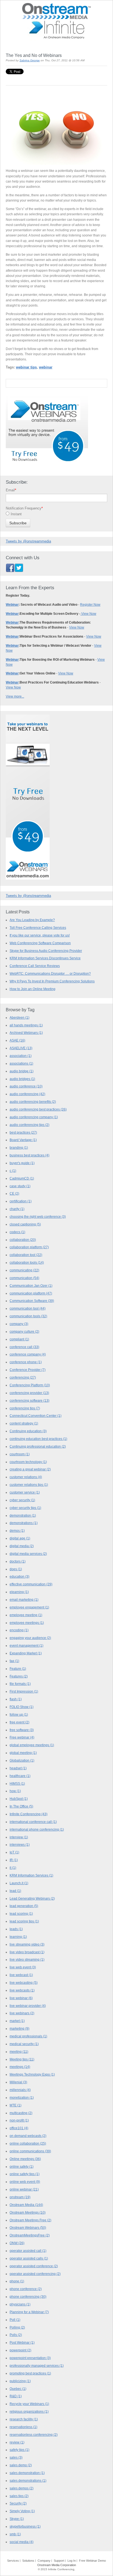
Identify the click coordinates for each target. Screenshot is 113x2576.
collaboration (23, 1240)
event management (26, 1646)
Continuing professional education (38, 1447)
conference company (28, 1354)
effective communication (31, 1584)
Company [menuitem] (44, 2561)
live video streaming (27, 1960)
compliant (19, 1339)
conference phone (26, 1362)
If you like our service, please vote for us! (40, 935)
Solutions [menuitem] (28, 2561)
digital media (22, 1546)
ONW (17, 2243)
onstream (20, 2197)
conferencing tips (25, 1408)
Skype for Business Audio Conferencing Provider (46, 951)
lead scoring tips (24, 1921)
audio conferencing (27, 1094)
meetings (20, 2067)
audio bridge (22, 1071)
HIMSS (17, 1784)
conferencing (23, 1377)
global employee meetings (32, 1745)
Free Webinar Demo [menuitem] (92, 2561)
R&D (16, 2396)
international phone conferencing (37, 1830)
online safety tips (25, 2174)
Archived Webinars (26, 1033)
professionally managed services (37, 2366)
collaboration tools (27, 1263)
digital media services (28, 1554)
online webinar (24, 2189)
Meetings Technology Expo (32, 2074)
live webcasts (22, 1990)
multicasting (21, 2113)
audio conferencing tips (29, 1125)
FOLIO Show (22, 1707)
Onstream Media (26, 2205)
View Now (88, 614)
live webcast (21, 1975)
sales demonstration (27, 2473)
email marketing (24, 1600)
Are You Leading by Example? (32, 920)
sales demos (22, 2488)
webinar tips (26, 367)
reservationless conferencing (34, 2435)
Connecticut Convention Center (36, 1416)
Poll (15, 2320)
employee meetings (27, 1623)
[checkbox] (56, 515)
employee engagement (29, 1607)
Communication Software (32, 1301)
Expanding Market (26, 1653)
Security (18, 2503)
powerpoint (20, 2350)
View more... (15, 696)
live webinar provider (28, 2006)
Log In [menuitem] (72, 2561)
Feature (18, 1669)
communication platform (31, 1293)
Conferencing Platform (30, 1385)
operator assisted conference (34, 2266)
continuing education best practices (38, 1439)
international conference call (33, 1822)
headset (18, 1768)
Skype (17, 2519)
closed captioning (25, 1224)
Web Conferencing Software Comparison (40, 943)
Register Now (90, 605)
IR (14, 1860)
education (19, 1577)
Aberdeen (19, 1018)
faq (14, 1661)
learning (18, 1937)
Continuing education (28, 1431)
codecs (17, 1232)
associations (21, 1064)
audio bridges (22, 1079)
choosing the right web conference (38, 1217)
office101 (19, 2128)
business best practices (29, 1155)
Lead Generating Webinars (32, 1899)
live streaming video (27, 1944)
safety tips (19, 2450)
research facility (24, 2419)
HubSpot (19, 1799)
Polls (16, 2335)
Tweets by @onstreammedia (28, 541)
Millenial (18, 2082)
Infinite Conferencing (29, 1814)
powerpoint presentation (30, 2358)
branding (19, 1148)
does (16, 1569)
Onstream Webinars (28, 2228)
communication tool (28, 1308)
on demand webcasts (28, 2136)
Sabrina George (30, 60)
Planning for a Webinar (29, 2312)
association (21, 1056)
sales (16, 2457)
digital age (20, 1538)
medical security (24, 2044)
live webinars (22, 2013)
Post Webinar (22, 2343)
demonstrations (24, 1523)
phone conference (26, 2289)
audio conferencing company (34, 1117)
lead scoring (21, 1914)
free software (22, 1730)
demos (17, 1531)
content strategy (24, 1423)
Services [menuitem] (13, 2561)
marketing (19, 2029)
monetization (22, 2098)
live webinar (21, 1998)
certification (21, 1201)
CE (14, 1194)
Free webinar (22, 1737)
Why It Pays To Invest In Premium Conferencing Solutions (52, 981)
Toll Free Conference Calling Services (38, 928)
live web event (23, 1967)
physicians (20, 2304)
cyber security (22, 1500)
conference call (24, 1347)
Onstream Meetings (28, 2213)
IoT (14, 1852)
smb (15, 2534)
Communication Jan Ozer (31, 1286)
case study (20, 1186)
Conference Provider (28, 1370)
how (15, 1791)
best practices (23, 1133)
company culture (24, 1332)
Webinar (12, 605)
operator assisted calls (29, 2258)
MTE (15, 2105)
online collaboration (28, 2144)
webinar (46, 367)
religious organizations (29, 2412)
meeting (19, 2052)
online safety (22, 2167)
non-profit (19, 2120)
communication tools (28, 1316)
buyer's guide (22, 1163)
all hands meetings (26, 1025)
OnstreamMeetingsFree (30, 2235)
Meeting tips (22, 2059)
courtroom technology (28, 1462)
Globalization (22, 1761)
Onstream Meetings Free (30, 2220)
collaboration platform (29, 1247)
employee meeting (26, 1615)
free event (19, 1722)
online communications (30, 2151)
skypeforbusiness (25, 2527)
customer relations (26, 1477)
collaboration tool (26, 1255)
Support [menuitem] (59, 2561)
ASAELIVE (21, 1048)
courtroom (20, 1454)
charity (17, 1209)
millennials (20, 2090)
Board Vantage (23, 1140)
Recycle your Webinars (29, 2404)
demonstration (23, 1516)
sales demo (21, 2465)
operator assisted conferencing (35, 2274)
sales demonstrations (28, 2481)
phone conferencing (28, 2297)
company (19, 1324)
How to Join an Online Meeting (33, 989)
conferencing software (29, 1401)
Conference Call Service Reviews (35, 966)
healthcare (20, 1776)
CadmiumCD (22, 1178)
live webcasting (24, 1983)
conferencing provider (29, 1393)
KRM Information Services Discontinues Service (45, 958)
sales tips (19, 2496)
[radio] (56, 515)
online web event (25, 2182)
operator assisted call (28, 2251)
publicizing (20, 2381)
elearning (19, 1592)
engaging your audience (30, 1638)
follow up (19, 1715)
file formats (20, 1684)
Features (19, 1676)
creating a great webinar (30, 1469)
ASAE (17, 1040)
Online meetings (25, 2159)
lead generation (24, 1906)
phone (17, 2281)
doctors (18, 1561)
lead (15, 1891)
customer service (25, 1492)
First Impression (24, 1691)
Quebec (18, 2389)
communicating (24, 1270)
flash (16, 1699)
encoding (19, 1630)
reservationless (23, 2427)
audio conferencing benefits (33, 1102)
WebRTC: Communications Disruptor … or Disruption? (50, 973)
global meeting (23, 1753)
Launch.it (19, 1883)
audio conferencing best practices (38, 1109)
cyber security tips (25, 1508)
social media (22, 2542)
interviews (20, 1845)
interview (19, 1837)
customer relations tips (29, 1485)
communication (24, 1278)
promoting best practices (30, 2373)
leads (16, 1929)
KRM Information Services (31, 1875)
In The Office (21, 1806)
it (13, 1868)
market (17, 2021)
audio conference (26, 1086)
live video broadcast (27, 1952)
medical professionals (28, 2036)
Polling (17, 2327)
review (17, 2442)
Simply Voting (22, 2511)
